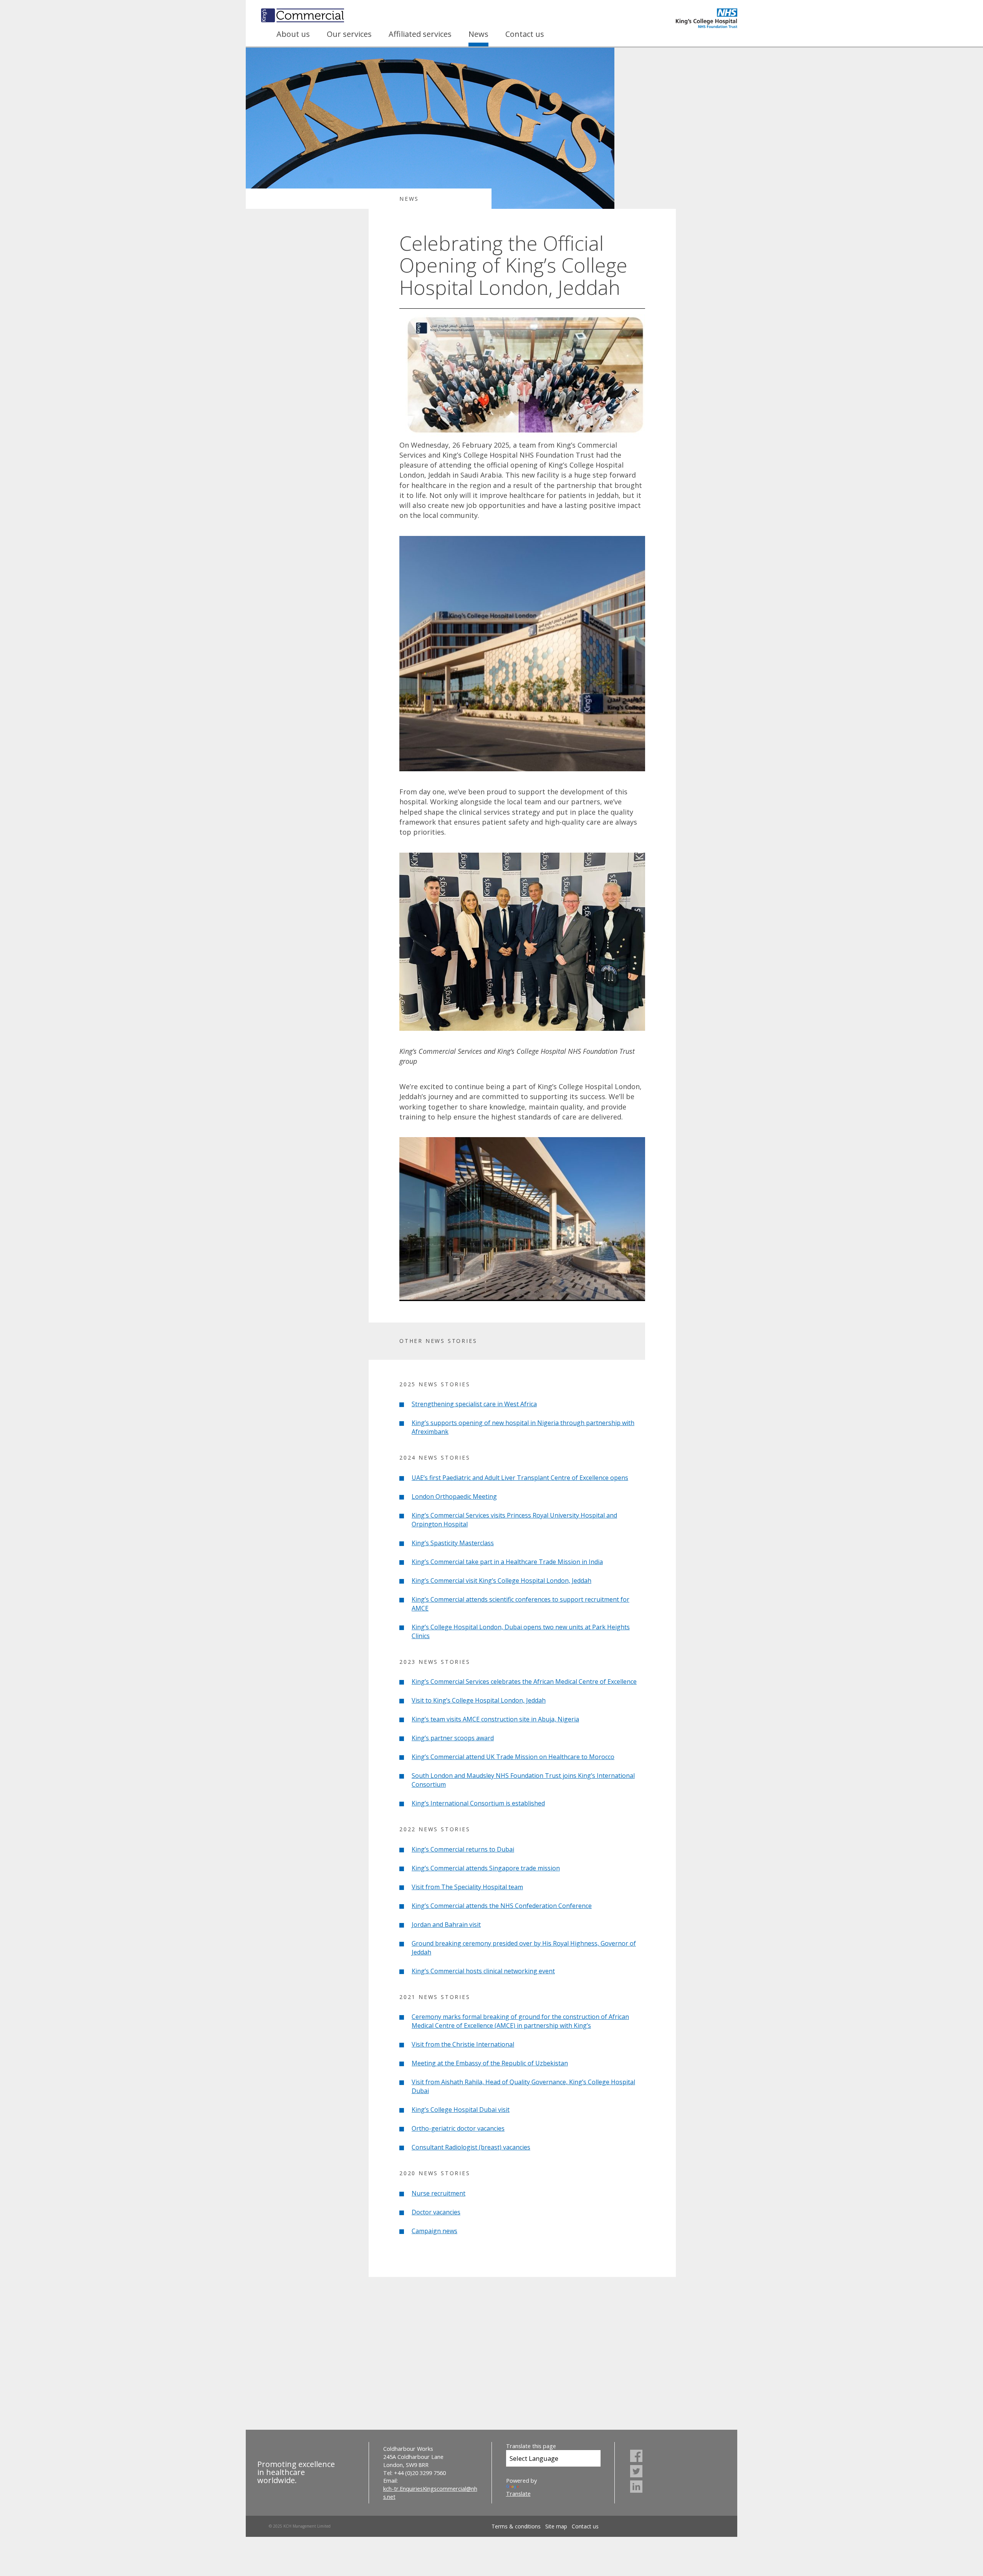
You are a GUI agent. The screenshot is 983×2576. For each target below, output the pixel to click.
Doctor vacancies (436, 2212)
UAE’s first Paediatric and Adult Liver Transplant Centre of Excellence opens (520, 1478)
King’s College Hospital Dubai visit (461, 2110)
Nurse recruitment (439, 2193)
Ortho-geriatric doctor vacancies (458, 2128)
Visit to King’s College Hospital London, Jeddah (479, 1700)
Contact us (525, 34)
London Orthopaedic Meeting (454, 1496)
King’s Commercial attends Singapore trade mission (486, 1868)
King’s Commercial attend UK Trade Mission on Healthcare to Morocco (513, 1757)
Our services (349, 34)
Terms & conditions (516, 2526)
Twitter (636, 2471)
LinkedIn (636, 2487)
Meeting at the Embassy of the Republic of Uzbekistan (490, 2063)
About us (293, 34)
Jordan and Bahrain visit (446, 1925)
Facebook (636, 2456)
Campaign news (434, 2231)
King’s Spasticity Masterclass (453, 1543)
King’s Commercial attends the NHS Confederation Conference (502, 1906)
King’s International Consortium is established (478, 1803)
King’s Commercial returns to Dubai (463, 1849)
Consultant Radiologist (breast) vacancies (471, 2147)
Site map (556, 2526)
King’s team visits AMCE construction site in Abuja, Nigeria (495, 1719)
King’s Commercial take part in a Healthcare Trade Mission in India (507, 1562)
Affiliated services (420, 34)
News (478, 34)
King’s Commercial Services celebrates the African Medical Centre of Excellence (524, 1682)
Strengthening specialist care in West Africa (474, 1404)
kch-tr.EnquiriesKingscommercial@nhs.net (430, 2493)
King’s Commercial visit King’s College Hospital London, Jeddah (501, 1581)
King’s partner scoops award (453, 1738)
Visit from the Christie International (463, 2044)
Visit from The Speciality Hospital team (467, 1887)
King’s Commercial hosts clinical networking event (483, 1971)
